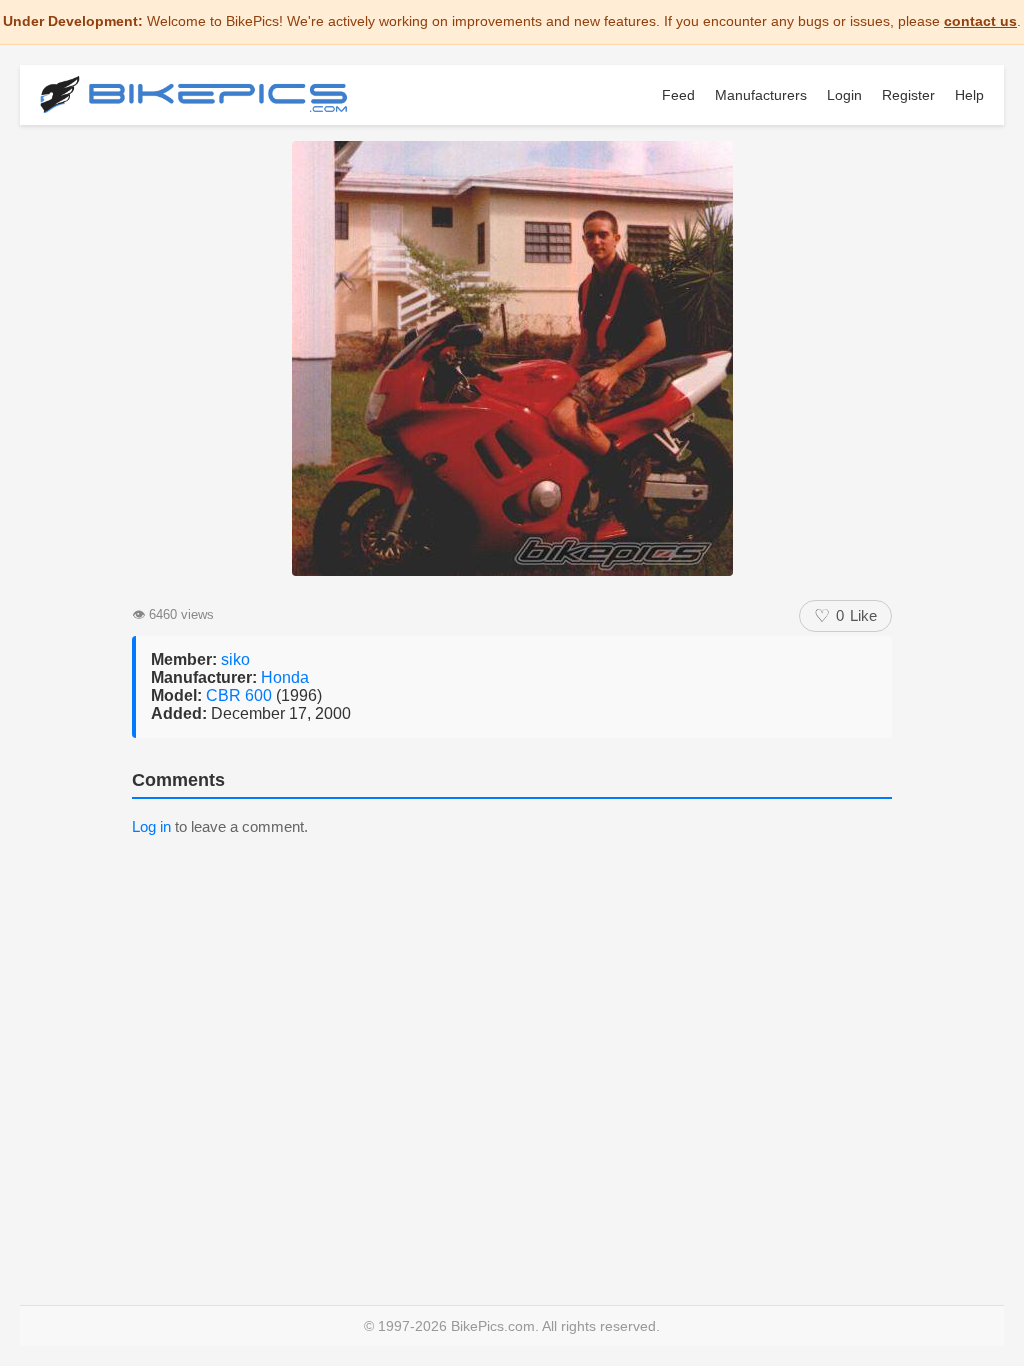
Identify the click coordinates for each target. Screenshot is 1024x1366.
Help (969, 95)
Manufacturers (761, 95)
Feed (678, 95)
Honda (285, 677)
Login (844, 95)
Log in (151, 826)
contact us (980, 21)
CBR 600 (241, 695)
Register (908, 95)
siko (235, 659)
